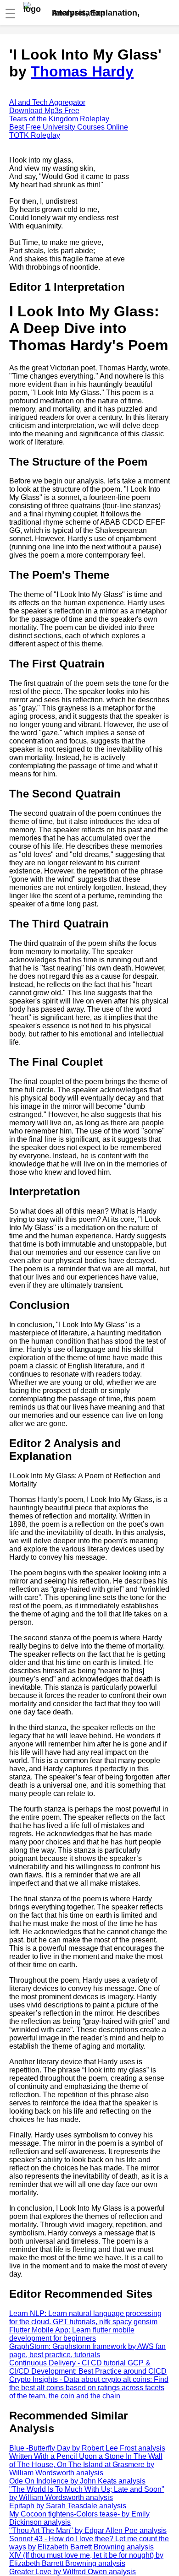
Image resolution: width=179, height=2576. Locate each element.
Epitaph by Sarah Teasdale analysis (68, 2506)
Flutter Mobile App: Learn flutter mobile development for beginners (72, 2334)
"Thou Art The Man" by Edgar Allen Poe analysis (88, 2530)
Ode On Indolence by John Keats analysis (77, 2481)
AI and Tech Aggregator (47, 102)
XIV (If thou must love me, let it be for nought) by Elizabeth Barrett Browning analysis (86, 2559)
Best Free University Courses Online (69, 127)
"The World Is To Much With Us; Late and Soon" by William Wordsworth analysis (87, 2493)
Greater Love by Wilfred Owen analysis (73, 2572)
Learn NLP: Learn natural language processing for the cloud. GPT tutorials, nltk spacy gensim (85, 2318)
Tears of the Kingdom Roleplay (59, 119)
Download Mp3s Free (44, 111)
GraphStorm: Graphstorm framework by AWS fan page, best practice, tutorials (87, 2351)
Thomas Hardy (82, 71)
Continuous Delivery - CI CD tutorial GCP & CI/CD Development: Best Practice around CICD (88, 2367)
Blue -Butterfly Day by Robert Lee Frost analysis (87, 2448)
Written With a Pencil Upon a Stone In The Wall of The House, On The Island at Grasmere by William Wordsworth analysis (86, 2465)
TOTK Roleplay (35, 135)
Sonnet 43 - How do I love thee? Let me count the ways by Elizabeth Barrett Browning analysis (89, 2543)
